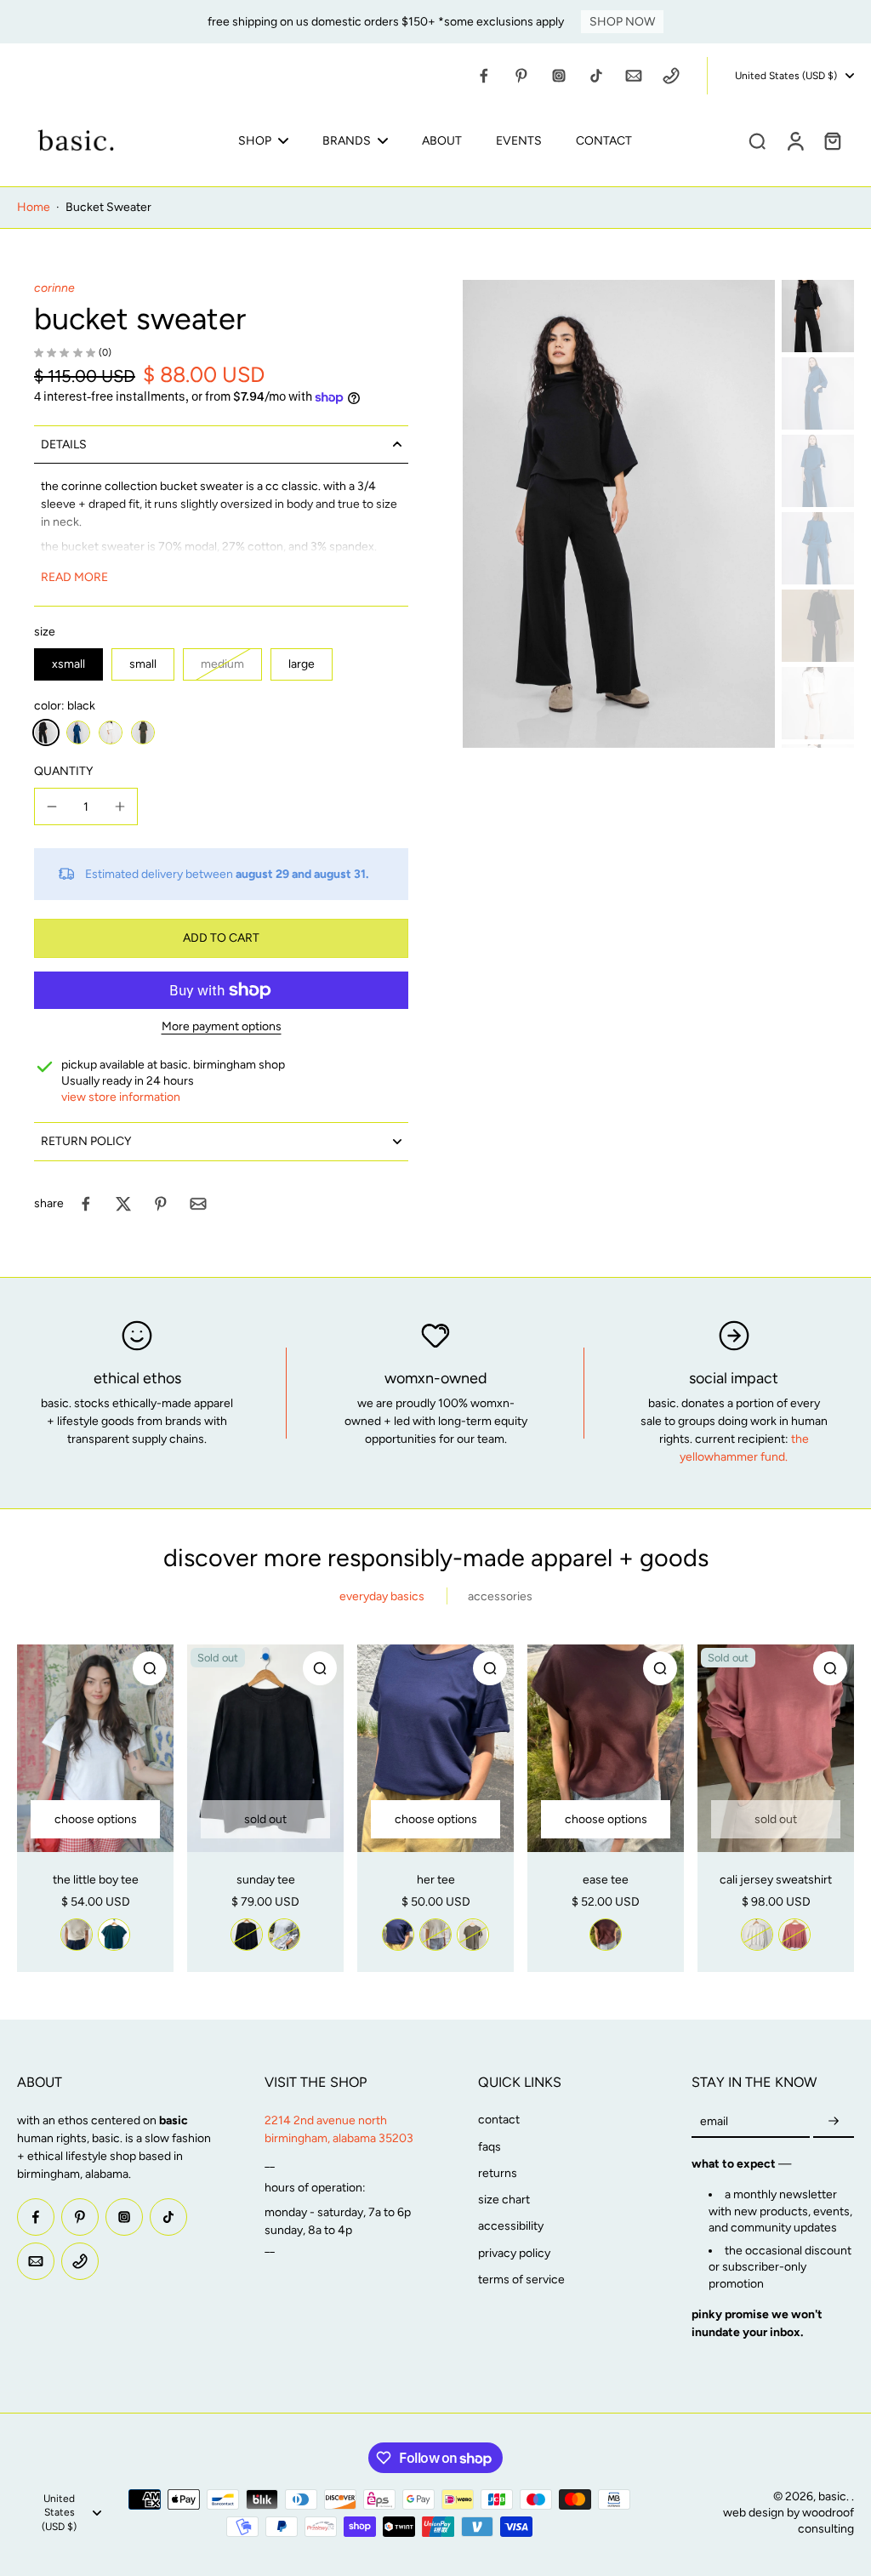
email (714, 2121)
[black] (46, 732)
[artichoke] (143, 732)
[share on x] (123, 1204)
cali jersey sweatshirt (776, 1880)
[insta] (559, 76)
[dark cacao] (606, 1935)
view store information (121, 1097)
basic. (835, 2496)
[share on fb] (86, 1204)
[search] (757, 140)
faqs (490, 2147)
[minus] (52, 806)
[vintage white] (77, 1935)
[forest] (114, 1935)
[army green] (473, 1935)
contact (499, 2120)
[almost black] (247, 1935)
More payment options (222, 1027)
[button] (221, 938)
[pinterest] (521, 76)
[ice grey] (284, 1935)
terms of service (521, 2280)
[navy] (398, 1935)
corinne (54, 288)
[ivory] (111, 732)
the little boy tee (96, 1880)
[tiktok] (596, 76)
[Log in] (794, 140)
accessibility (511, 2226)
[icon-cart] (832, 140)
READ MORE (74, 577)
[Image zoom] (619, 514)
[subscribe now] (834, 2121)
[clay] (794, 1935)
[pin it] (161, 1204)
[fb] (484, 76)
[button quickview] (150, 1668)
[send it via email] (198, 1204)
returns (498, 2173)
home (34, 207)
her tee (436, 1880)
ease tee (606, 1880)
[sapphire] (78, 732)
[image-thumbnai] (818, 316)
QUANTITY (63, 771)
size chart (504, 2200)
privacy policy (514, 2253)
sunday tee (266, 1880)
